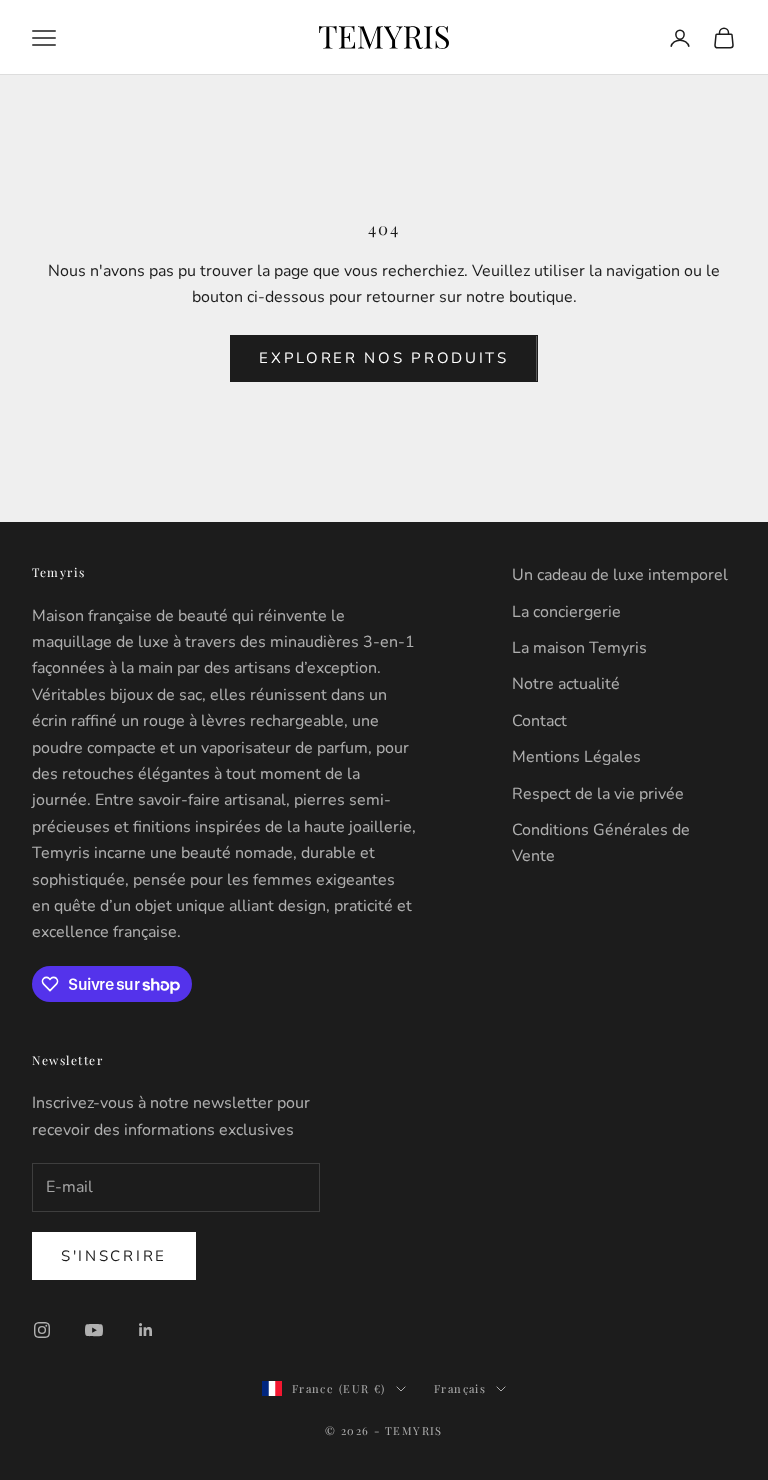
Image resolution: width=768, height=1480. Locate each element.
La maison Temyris (579, 648)
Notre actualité (566, 684)
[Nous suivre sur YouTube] (94, 1330)
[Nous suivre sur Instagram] (42, 1330)
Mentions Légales (576, 757)
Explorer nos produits (384, 358)
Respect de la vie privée (598, 794)
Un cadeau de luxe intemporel (620, 575)
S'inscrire (114, 1256)
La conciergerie (566, 612)
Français (460, 1388)
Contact (539, 721)
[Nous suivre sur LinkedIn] (146, 1330)
